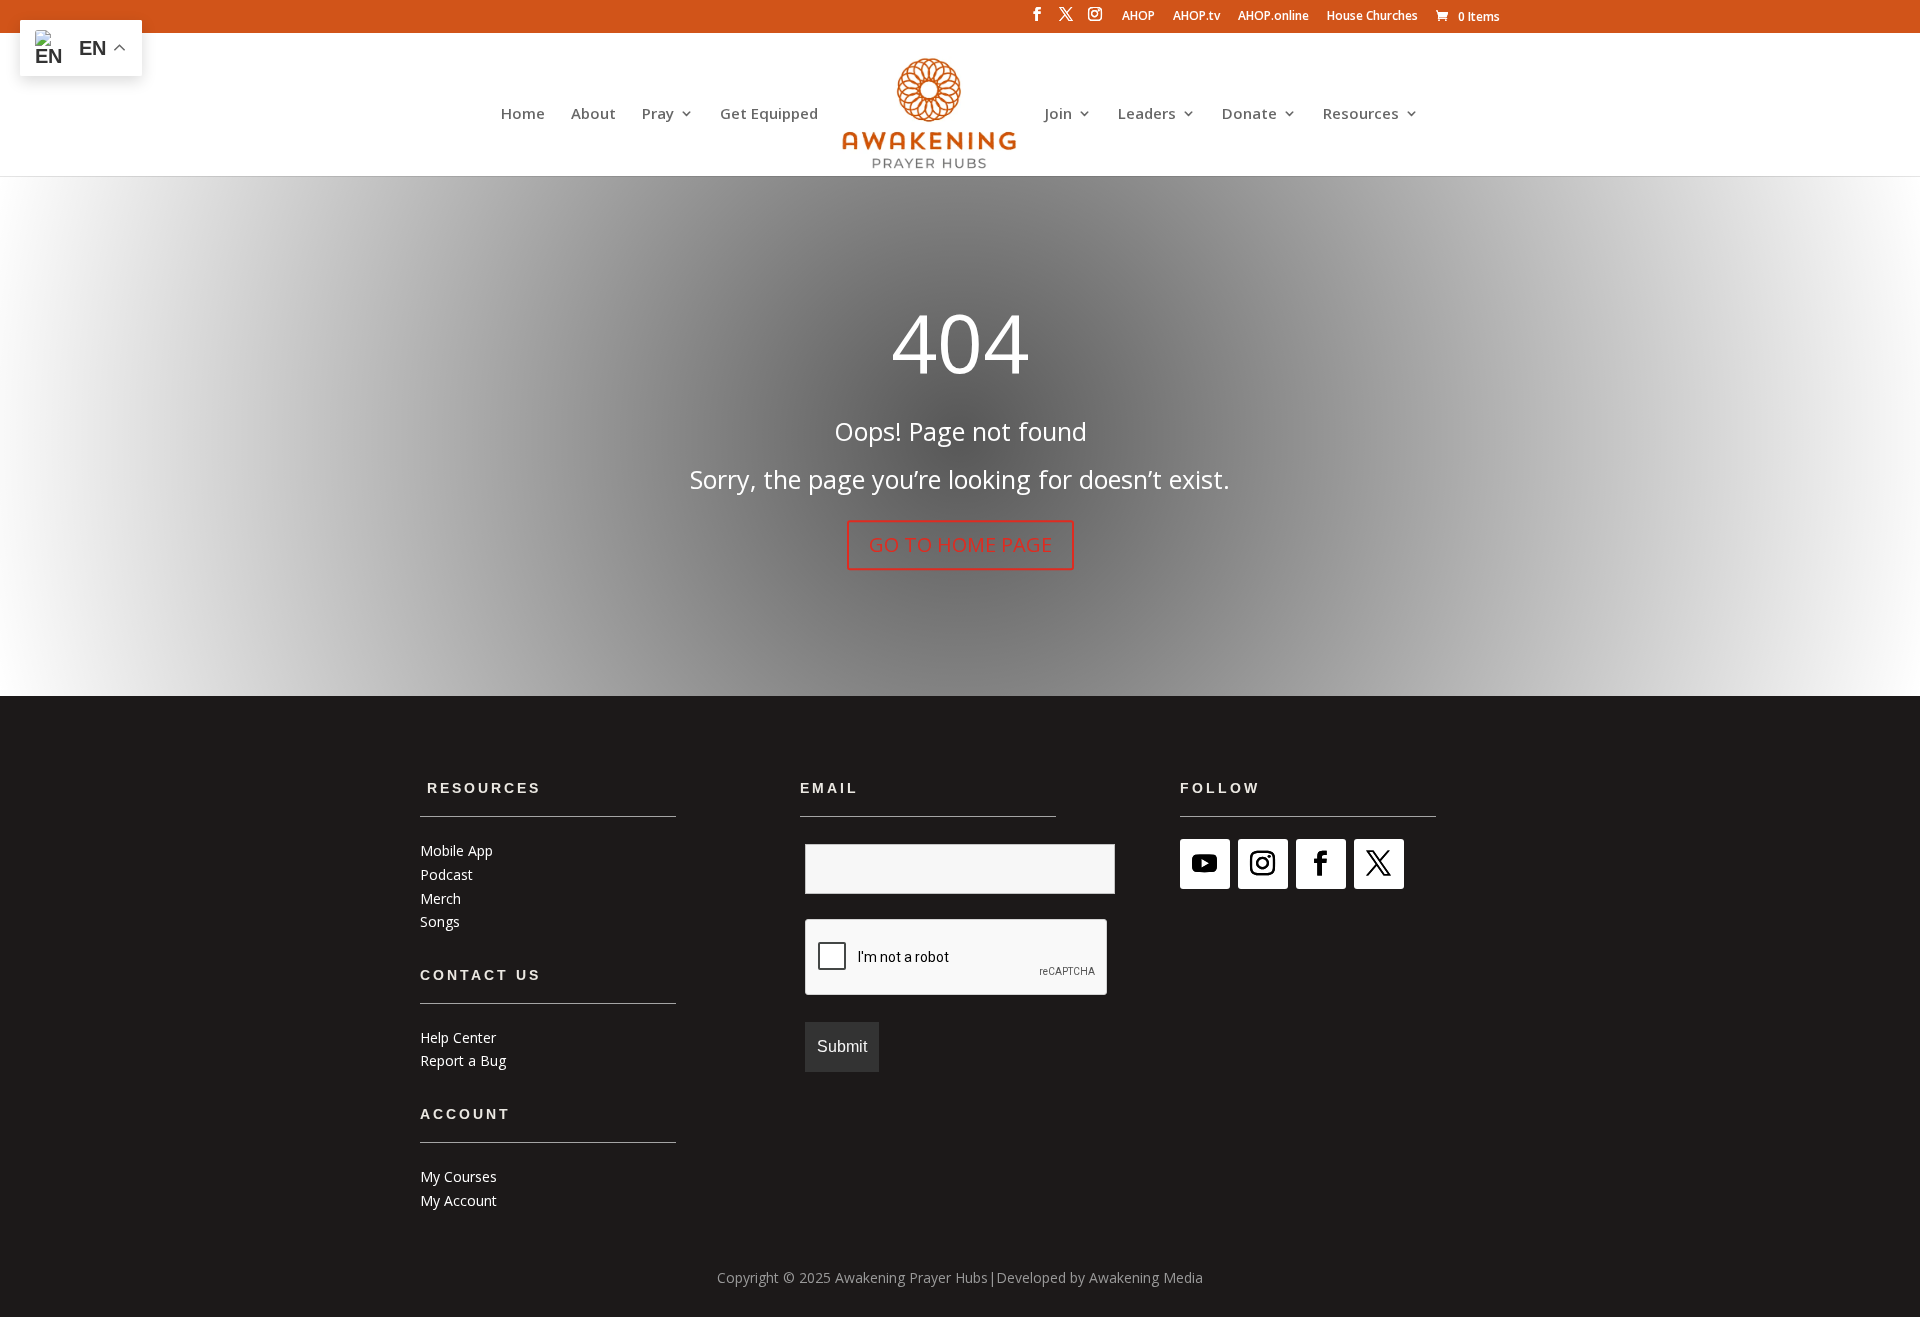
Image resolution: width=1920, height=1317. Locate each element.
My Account (458, 1200)
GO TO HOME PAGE (960, 544)
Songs (440, 921)
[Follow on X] (1379, 864)
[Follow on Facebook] (1321, 864)
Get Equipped (769, 114)
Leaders (1147, 114)
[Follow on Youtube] (1205, 864)
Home (523, 114)
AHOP (1138, 17)
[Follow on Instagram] (1263, 864)
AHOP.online (1273, 17)
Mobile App (456, 850)
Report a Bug (463, 1060)
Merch (440, 898)
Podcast (446, 874)
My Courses (458, 1176)
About (593, 114)
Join (1058, 114)
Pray (658, 114)
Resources (1361, 114)
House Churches (1372, 17)
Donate (1249, 114)
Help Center (458, 1037)
